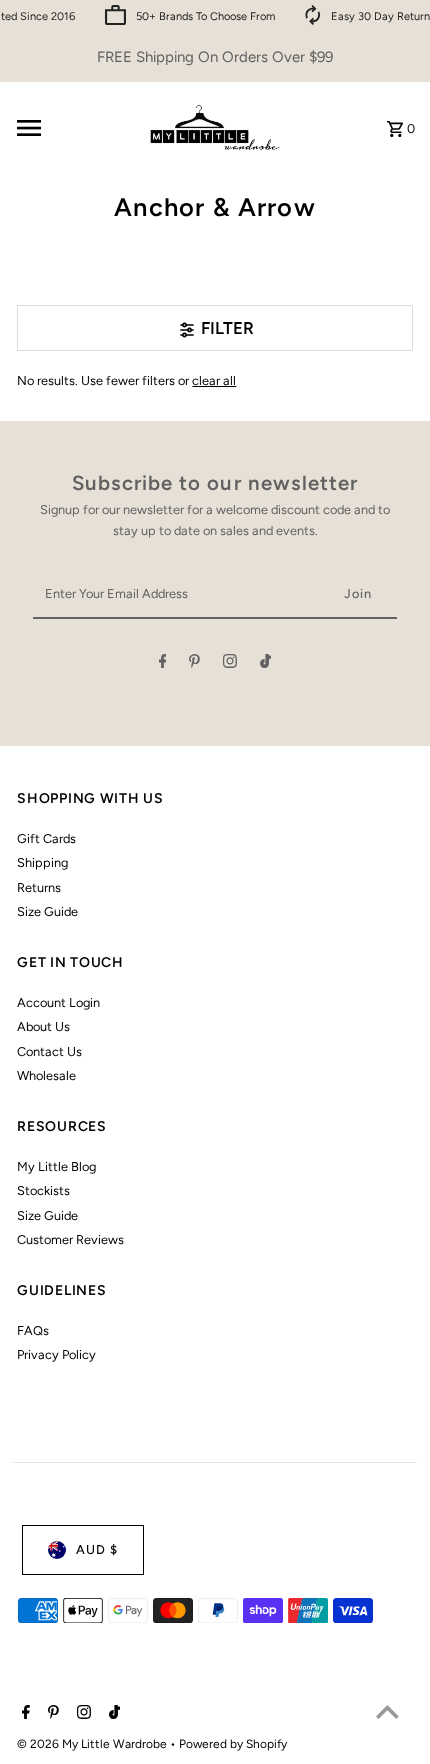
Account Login (58, 1002)
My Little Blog (56, 1166)
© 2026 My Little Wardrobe (93, 1744)
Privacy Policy (56, 1354)
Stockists (43, 1190)
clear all (214, 380)
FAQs (33, 1330)
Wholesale (46, 1075)
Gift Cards (46, 838)
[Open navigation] (71, 128)
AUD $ (97, 1549)
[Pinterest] (194, 664)
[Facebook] (163, 664)
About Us (43, 1026)
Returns (39, 887)
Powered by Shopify (233, 1744)
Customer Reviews (70, 1239)
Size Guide (47, 911)
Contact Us (49, 1051)
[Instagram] (230, 664)
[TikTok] (265, 664)
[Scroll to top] (387, 1711)
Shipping (42, 862)
